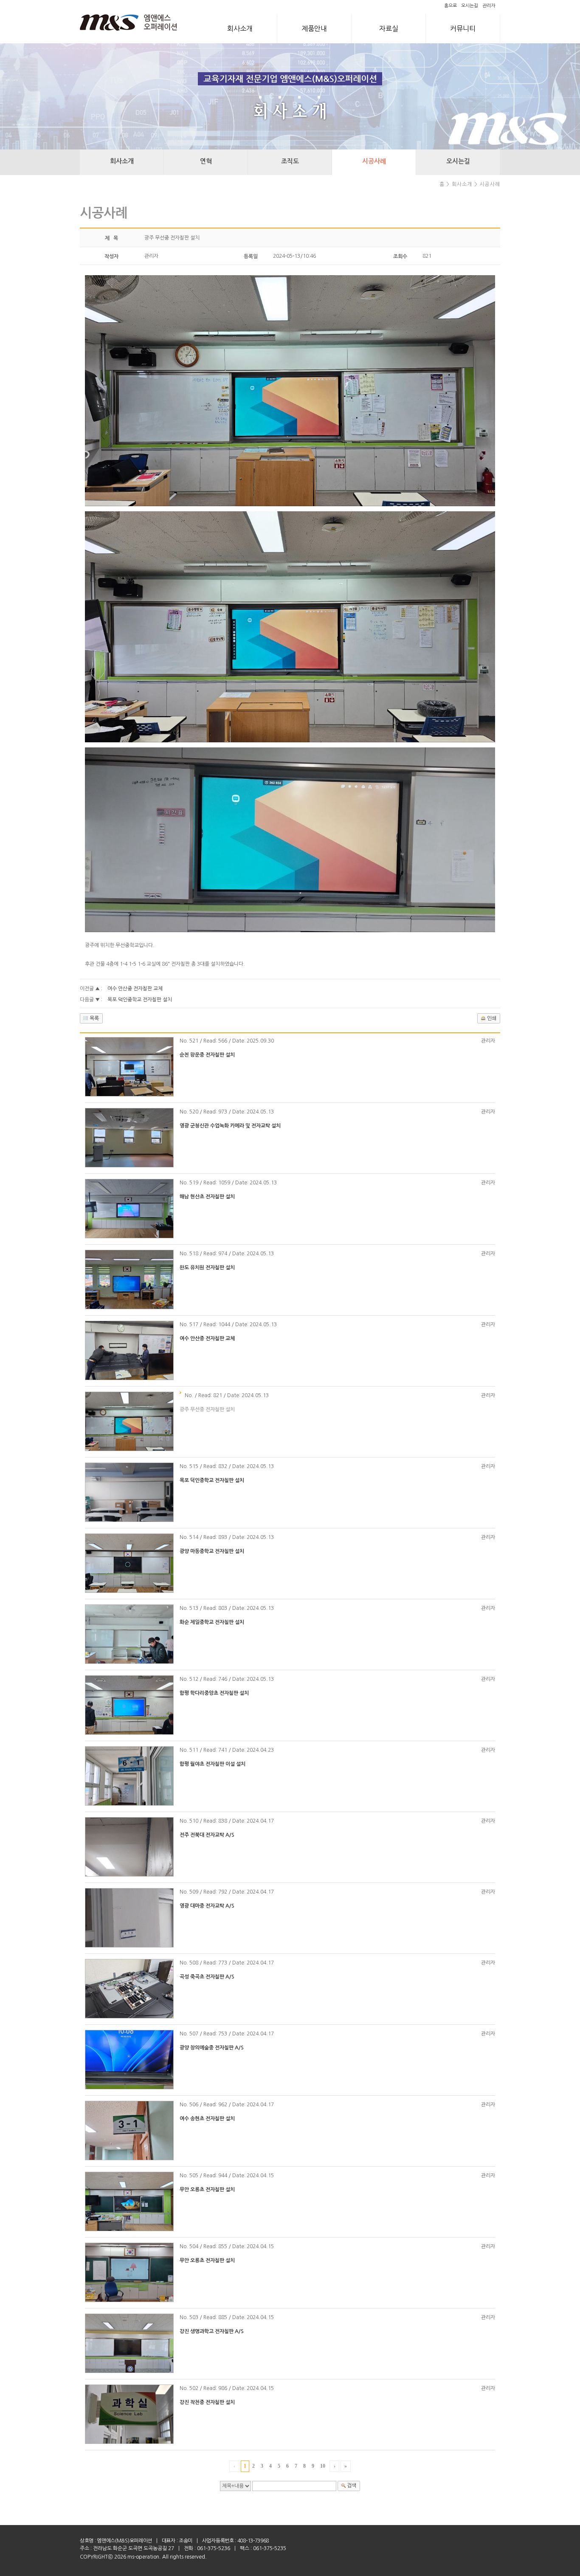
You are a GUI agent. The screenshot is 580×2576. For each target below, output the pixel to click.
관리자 (489, 6)
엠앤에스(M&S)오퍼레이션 (124, 2541)
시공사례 (374, 161)
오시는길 (470, 6)
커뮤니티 (463, 28)
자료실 (389, 28)
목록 (94, 1018)
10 (323, 2466)
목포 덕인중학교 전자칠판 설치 (140, 1000)
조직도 (290, 161)
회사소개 (240, 28)
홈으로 (450, 6)
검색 (352, 2486)
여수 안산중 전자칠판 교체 (135, 989)
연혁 (206, 161)
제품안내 (314, 28)
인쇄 (492, 1018)
